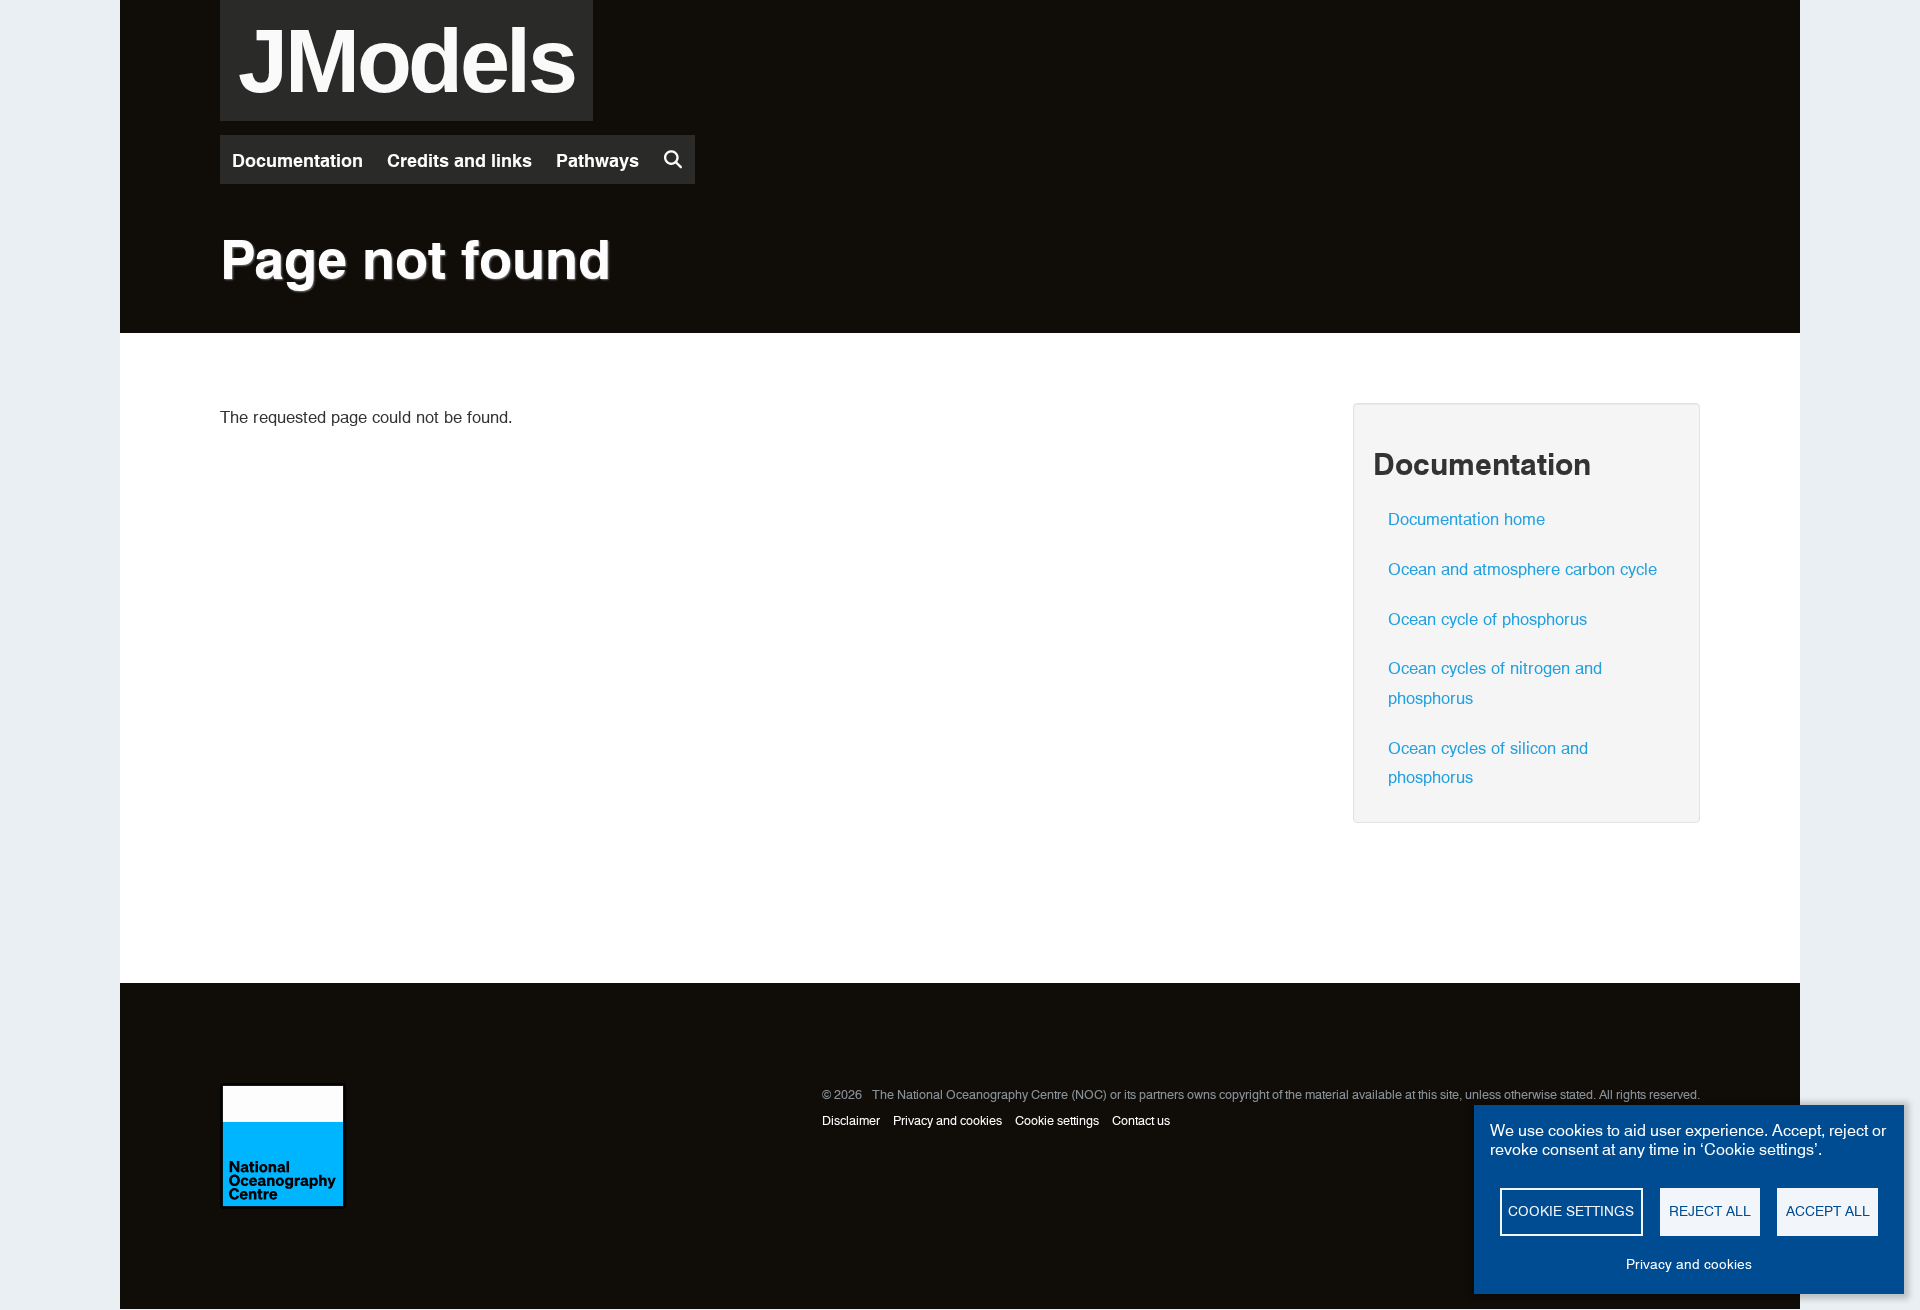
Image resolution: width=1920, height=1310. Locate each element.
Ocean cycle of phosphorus (1487, 619)
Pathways (597, 160)
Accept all (1828, 1211)
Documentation (297, 160)
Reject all (1710, 1211)
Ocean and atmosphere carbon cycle (1522, 569)
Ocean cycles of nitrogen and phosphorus (1495, 683)
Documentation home (1466, 519)
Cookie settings (1057, 1120)
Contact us (1141, 1120)
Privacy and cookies (947, 1120)
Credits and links (459, 160)
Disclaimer (851, 1120)
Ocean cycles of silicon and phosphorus (1488, 763)
